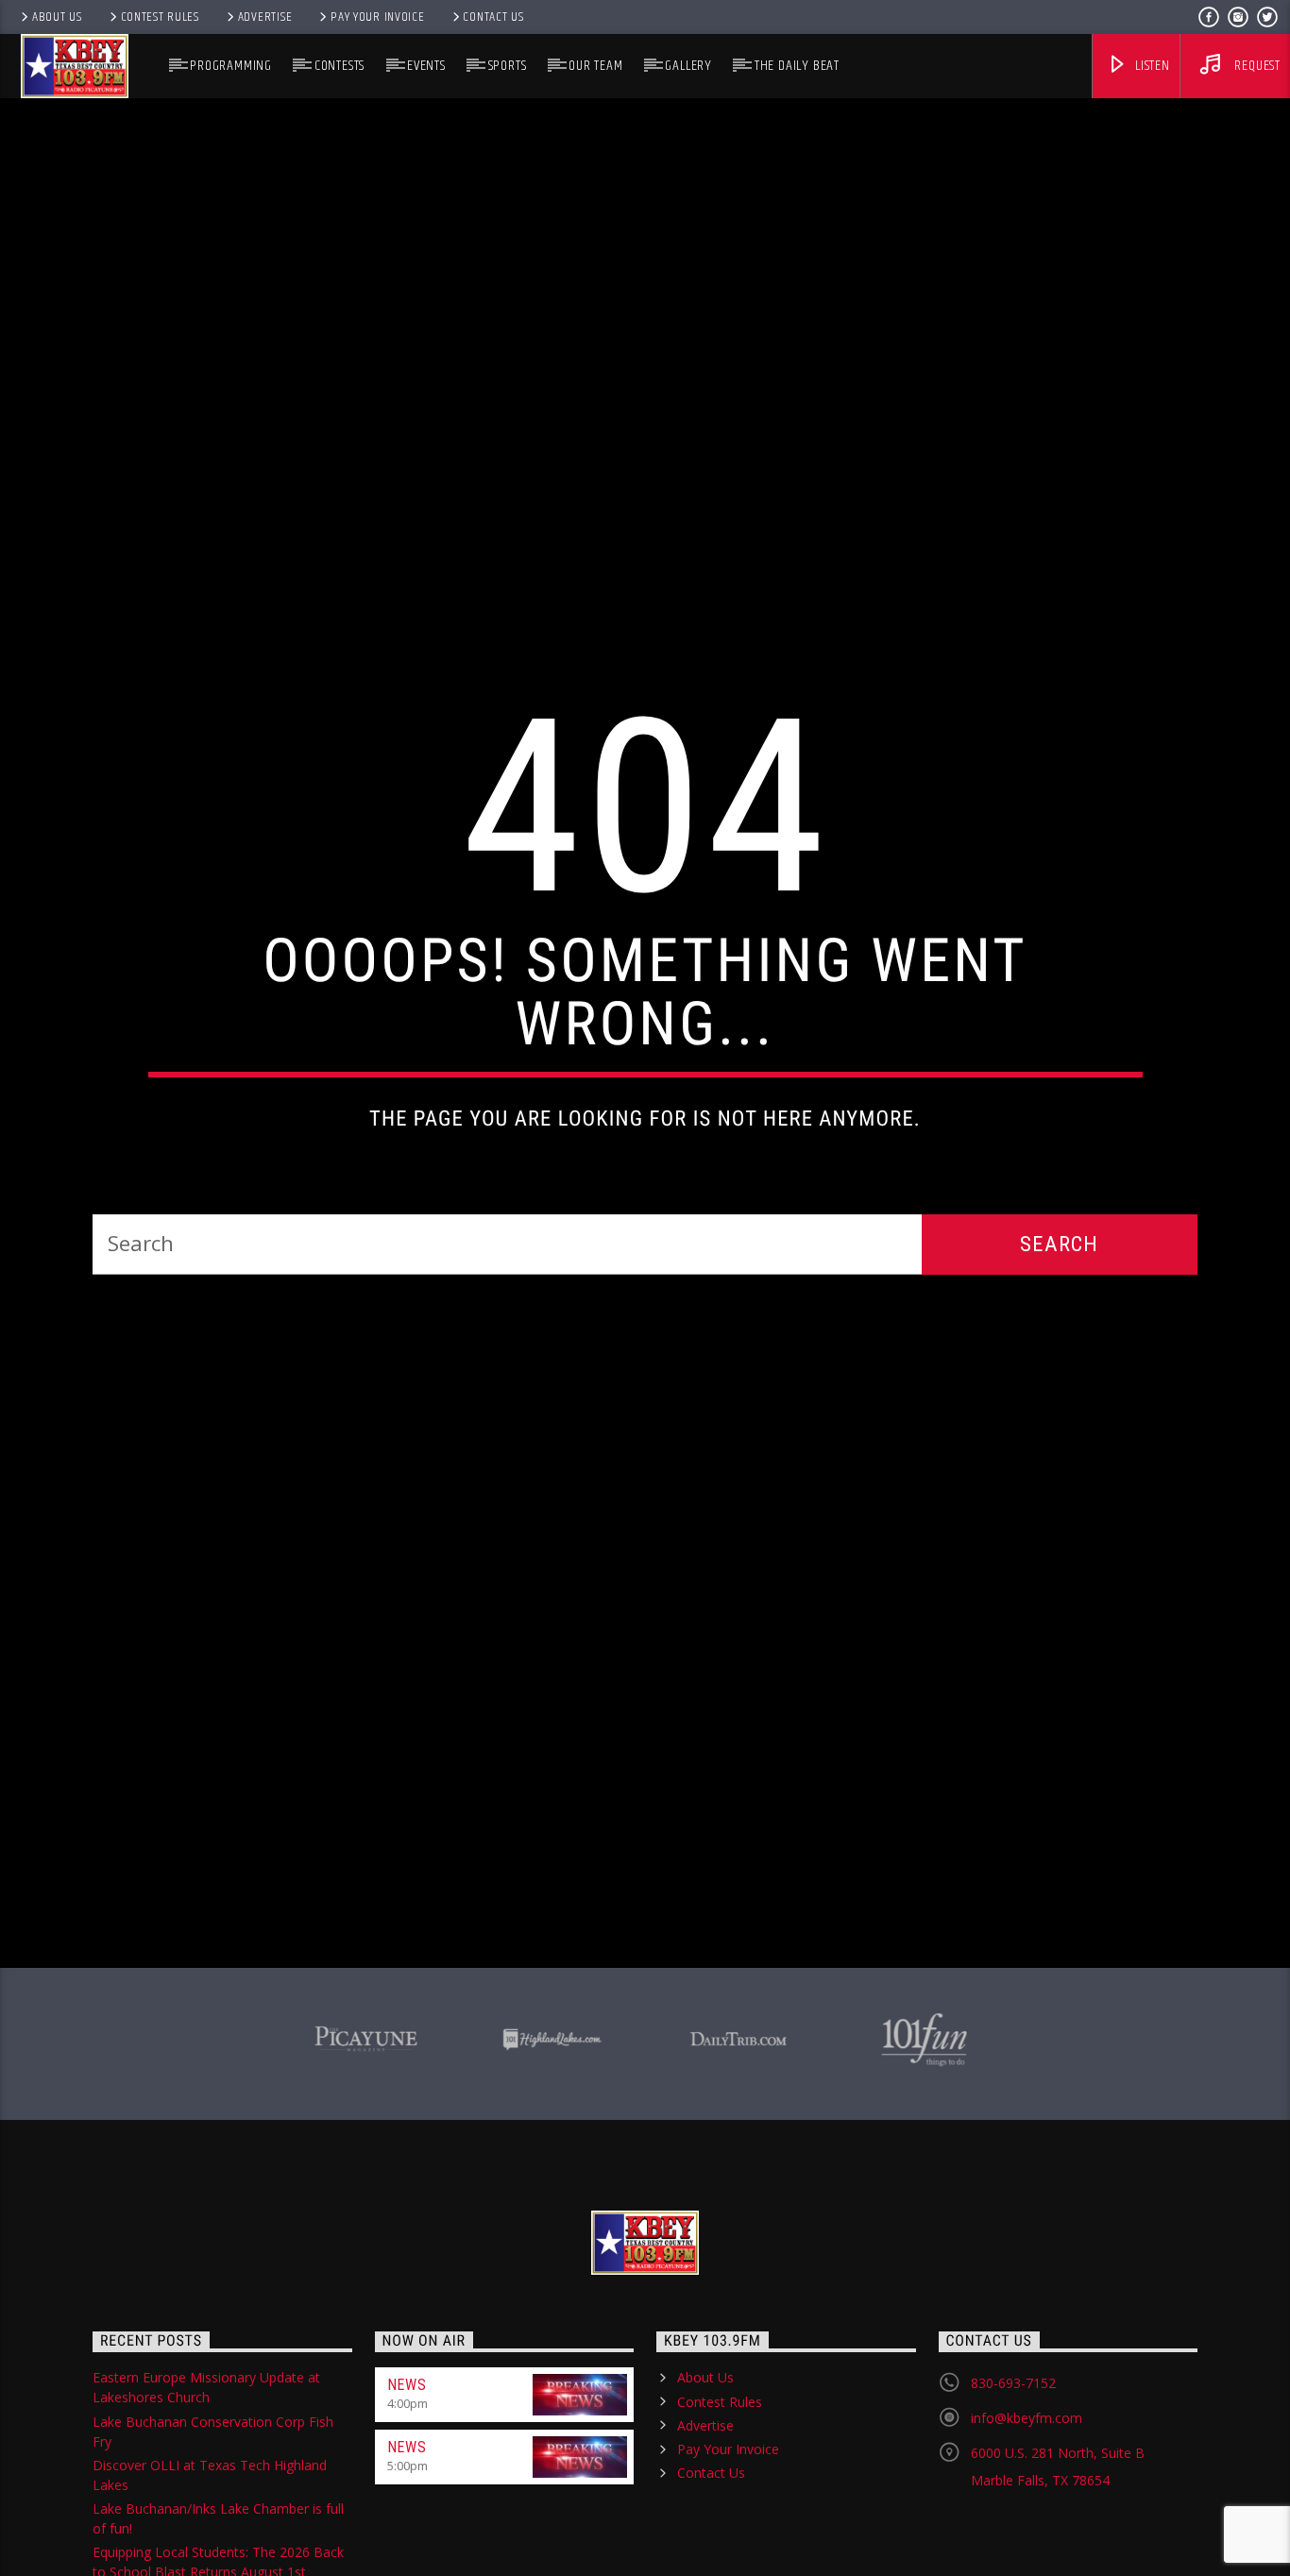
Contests (339, 66)
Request (1256, 66)
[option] (366, 2144)
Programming (231, 66)
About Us (57, 17)
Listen (1151, 66)
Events (426, 66)
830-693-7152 (1013, 2491)
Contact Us (493, 17)
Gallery (688, 66)
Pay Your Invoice (378, 17)
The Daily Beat (797, 66)
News (407, 2493)
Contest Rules (160, 17)
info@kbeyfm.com (1027, 2526)
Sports (508, 66)
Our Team (595, 66)
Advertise (265, 17)
